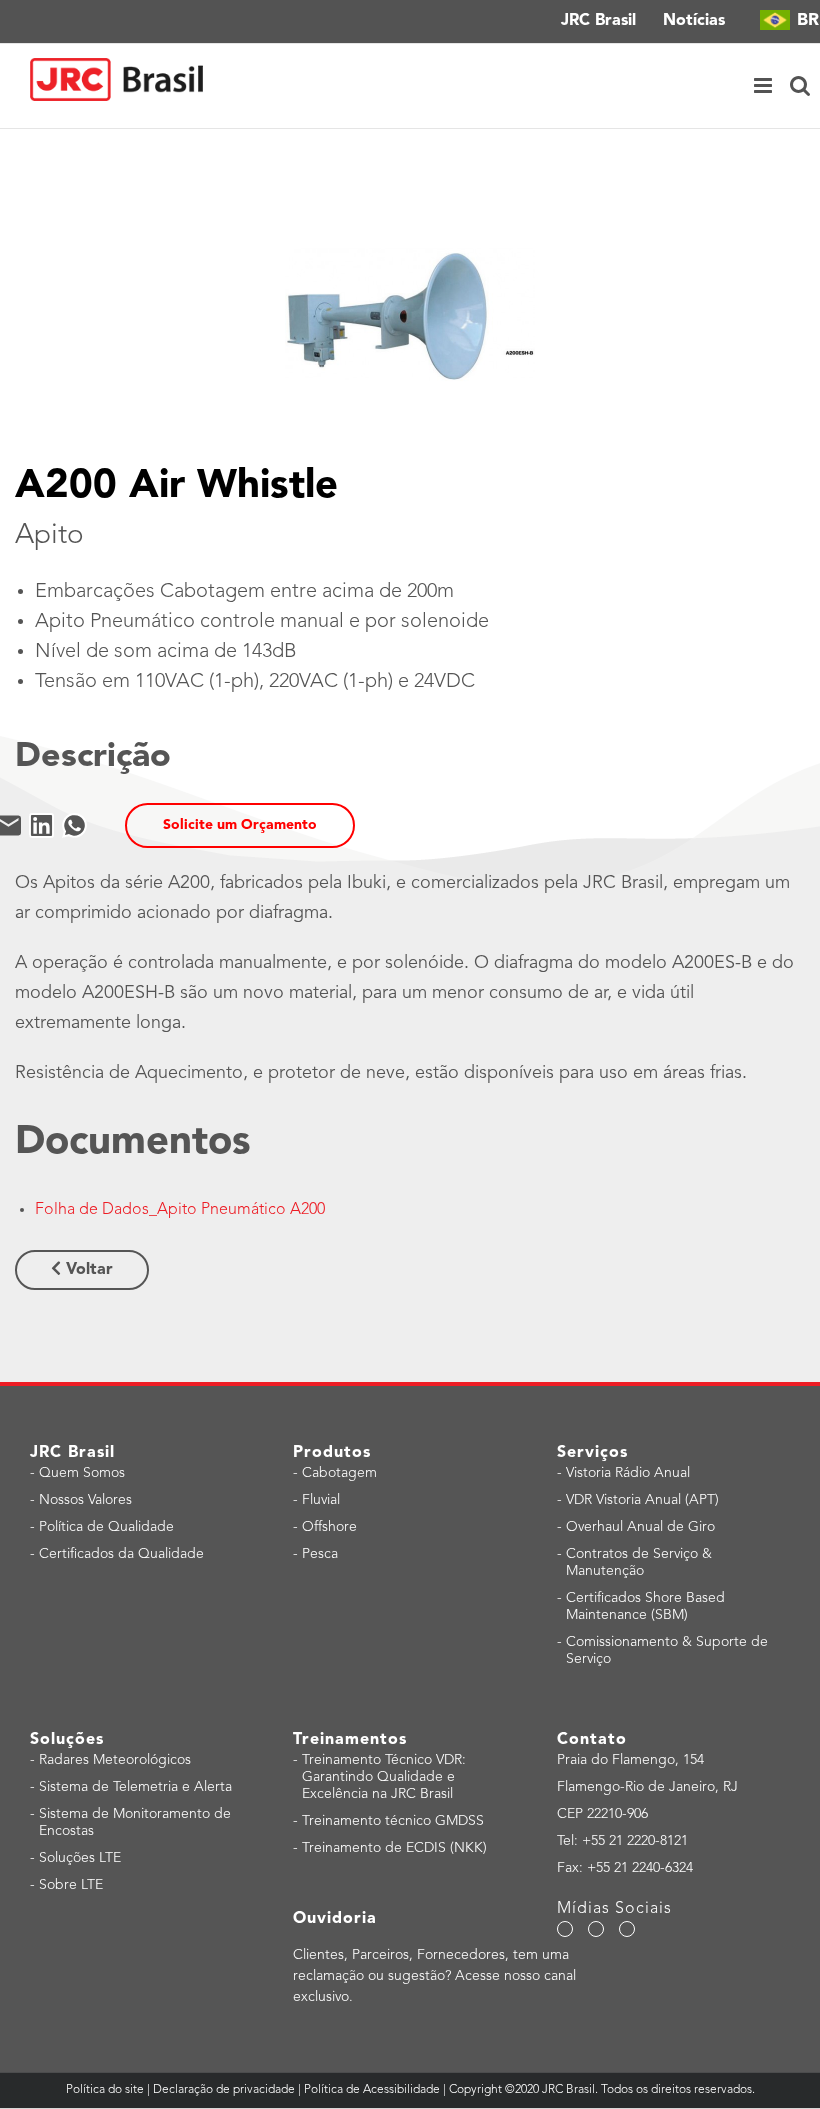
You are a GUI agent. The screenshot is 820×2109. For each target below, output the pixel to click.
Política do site (106, 2090)
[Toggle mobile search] (800, 86)
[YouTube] (596, 1929)
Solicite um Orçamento (240, 825)
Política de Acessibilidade (372, 2090)
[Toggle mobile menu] (764, 86)
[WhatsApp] (74, 825)
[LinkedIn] (41, 825)
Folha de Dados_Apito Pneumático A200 (180, 1210)
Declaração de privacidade (224, 2090)
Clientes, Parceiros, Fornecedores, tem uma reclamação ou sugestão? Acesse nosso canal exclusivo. (434, 1976)
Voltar (87, 1270)
